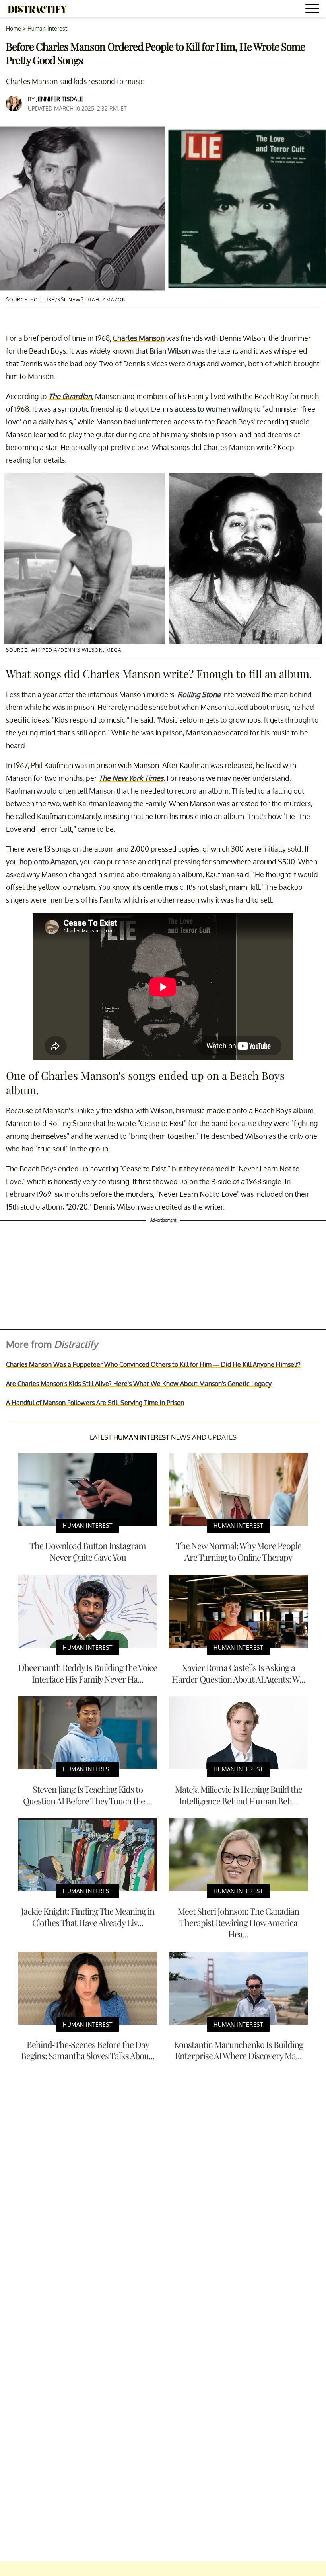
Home (14, 28)
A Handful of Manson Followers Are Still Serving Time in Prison (95, 1403)
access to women (202, 409)
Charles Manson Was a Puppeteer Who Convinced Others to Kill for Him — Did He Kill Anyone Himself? (153, 1364)
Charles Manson (139, 338)
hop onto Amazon (48, 862)
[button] (314, 10)
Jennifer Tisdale (60, 99)
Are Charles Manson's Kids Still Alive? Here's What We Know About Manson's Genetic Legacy (139, 1384)
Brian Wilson (170, 351)
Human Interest (47, 28)
